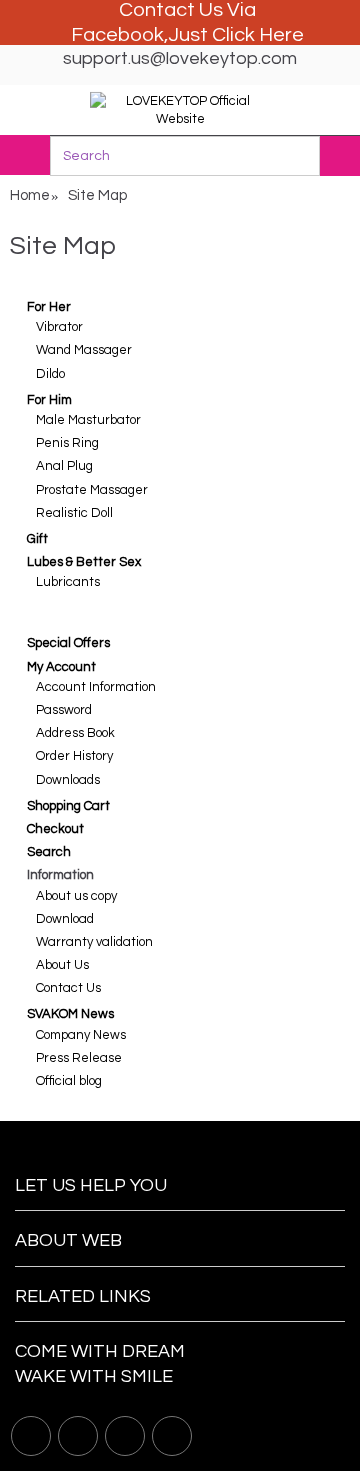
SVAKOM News (70, 1014)
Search (49, 852)
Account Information (96, 687)
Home (30, 195)
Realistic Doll (74, 513)
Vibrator (59, 327)
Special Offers (68, 643)
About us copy (76, 896)
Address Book (75, 733)
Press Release (79, 1058)
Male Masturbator (88, 420)
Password (64, 710)
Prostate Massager (92, 490)
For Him (49, 400)
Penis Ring (67, 443)
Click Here (258, 35)
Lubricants (68, 582)
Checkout (55, 829)
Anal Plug (64, 466)
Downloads (68, 780)
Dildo (50, 374)
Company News (81, 1035)
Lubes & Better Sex (84, 562)
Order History (74, 756)
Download (65, 919)
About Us (62, 965)
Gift (37, 539)
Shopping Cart (68, 806)
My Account (61, 667)
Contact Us (68, 988)
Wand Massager (84, 350)
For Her (49, 307)
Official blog (69, 1081)
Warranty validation (94, 942)
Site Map (97, 195)
